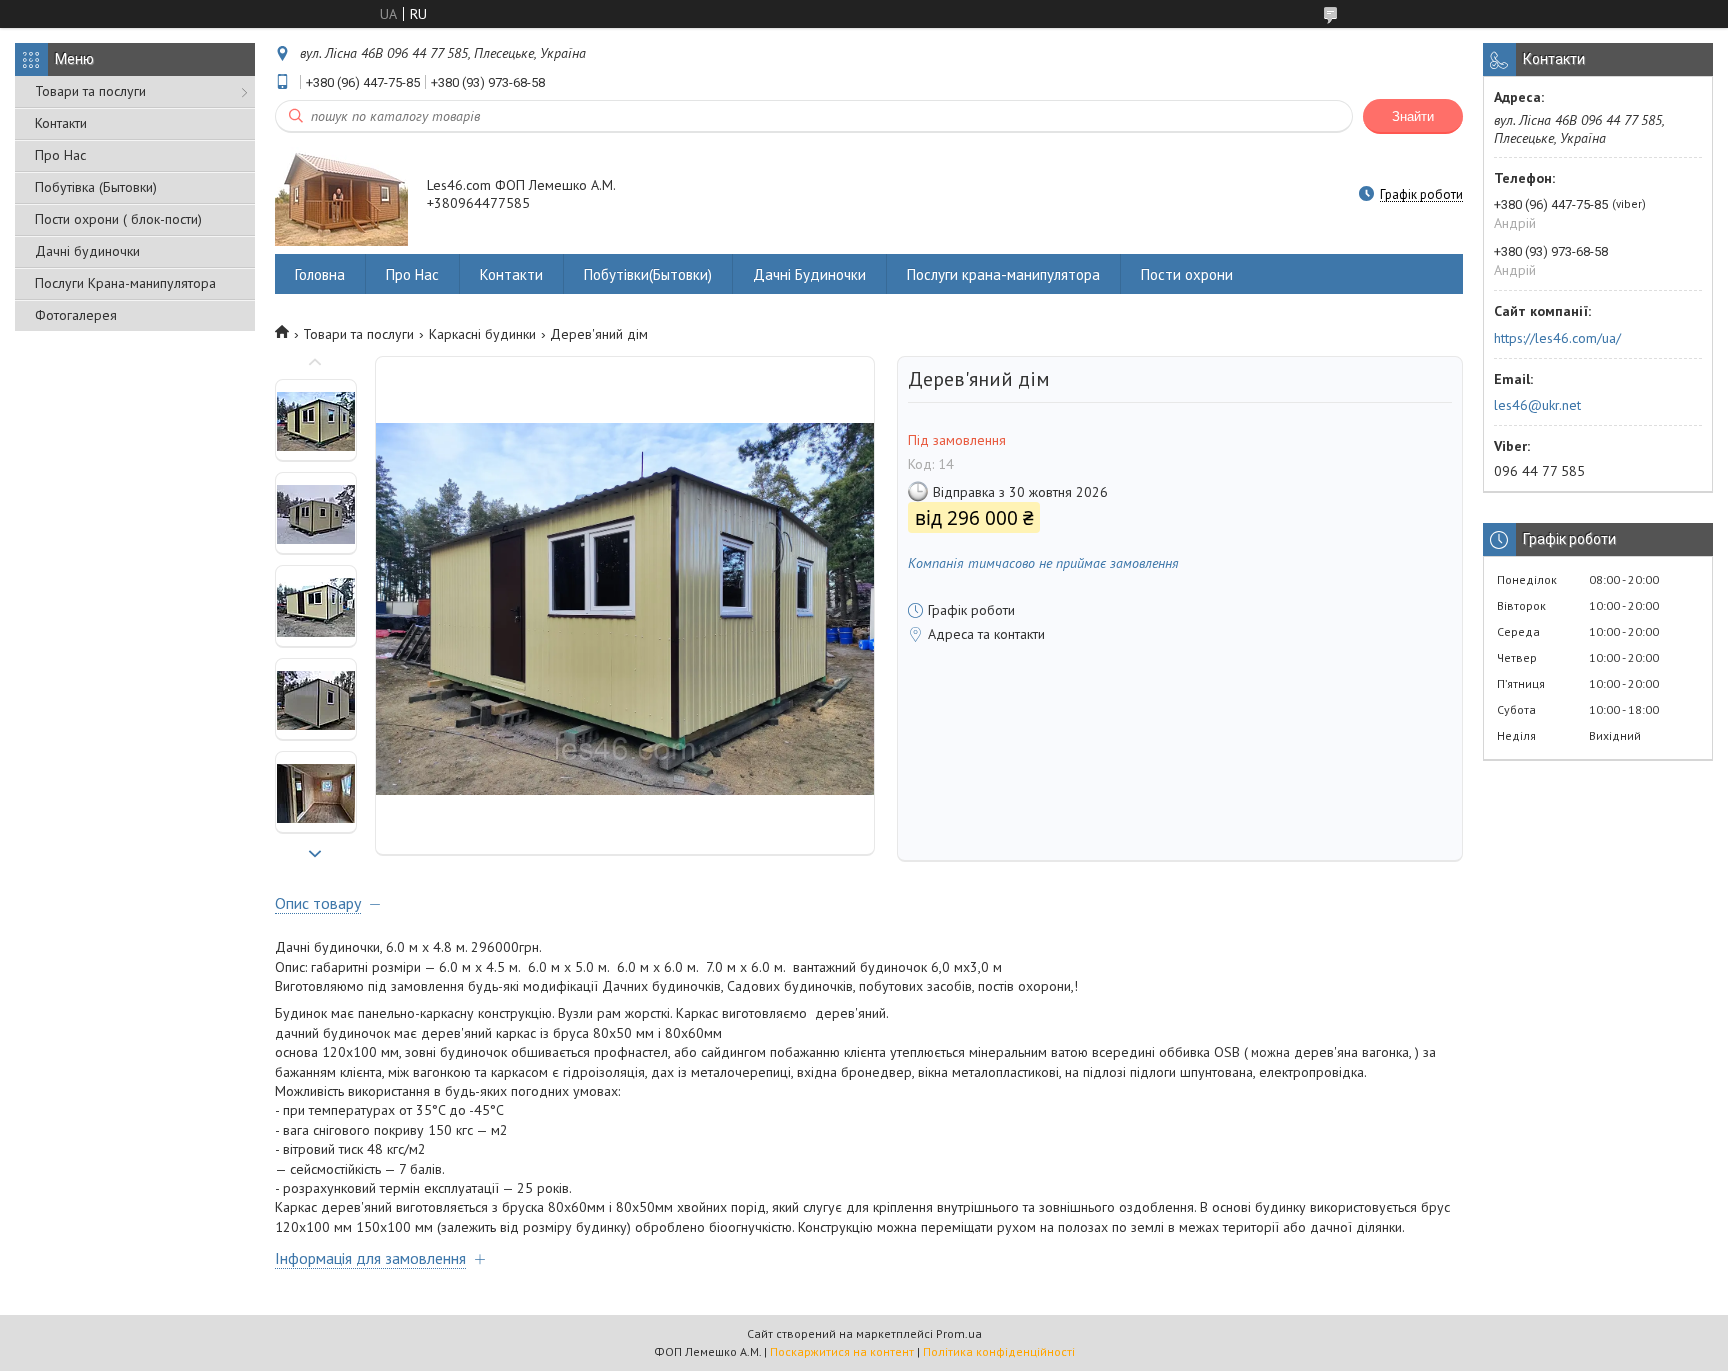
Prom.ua (959, 1333)
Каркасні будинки (482, 334)
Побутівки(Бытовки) (648, 274)
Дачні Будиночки (809, 274)
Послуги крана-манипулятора (1003, 274)
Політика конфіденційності (999, 1351)
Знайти (1413, 116)
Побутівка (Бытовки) (96, 187)
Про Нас (60, 155)
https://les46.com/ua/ (1557, 338)
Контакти (61, 123)
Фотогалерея (76, 315)
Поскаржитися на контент (842, 1351)
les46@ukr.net (1537, 405)
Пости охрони (1187, 274)
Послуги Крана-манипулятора (125, 283)
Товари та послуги (90, 91)
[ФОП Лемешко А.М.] (341, 195)
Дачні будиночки (87, 251)
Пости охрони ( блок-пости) (118, 219)
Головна (320, 274)
